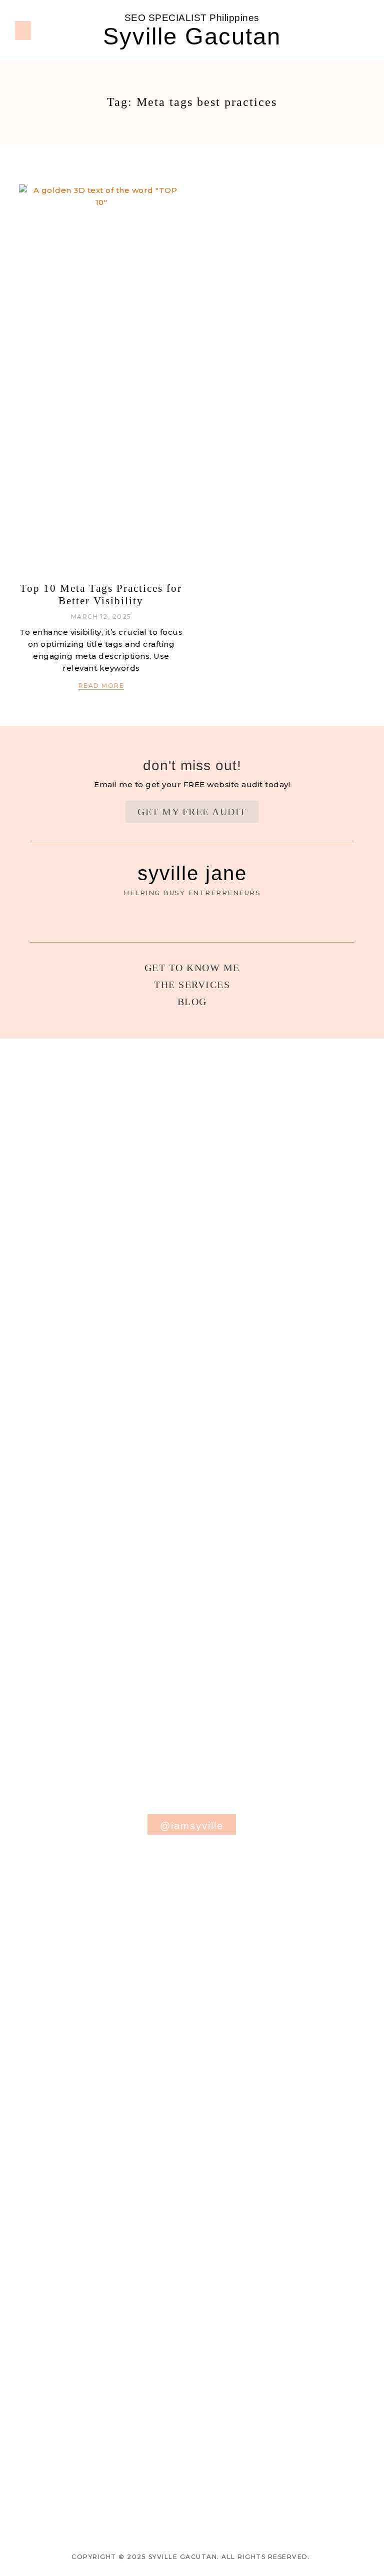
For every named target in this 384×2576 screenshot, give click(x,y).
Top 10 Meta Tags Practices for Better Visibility (101, 595)
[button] (23, 30)
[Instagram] (362, 30)
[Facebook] (347, 30)
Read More (101, 685)
